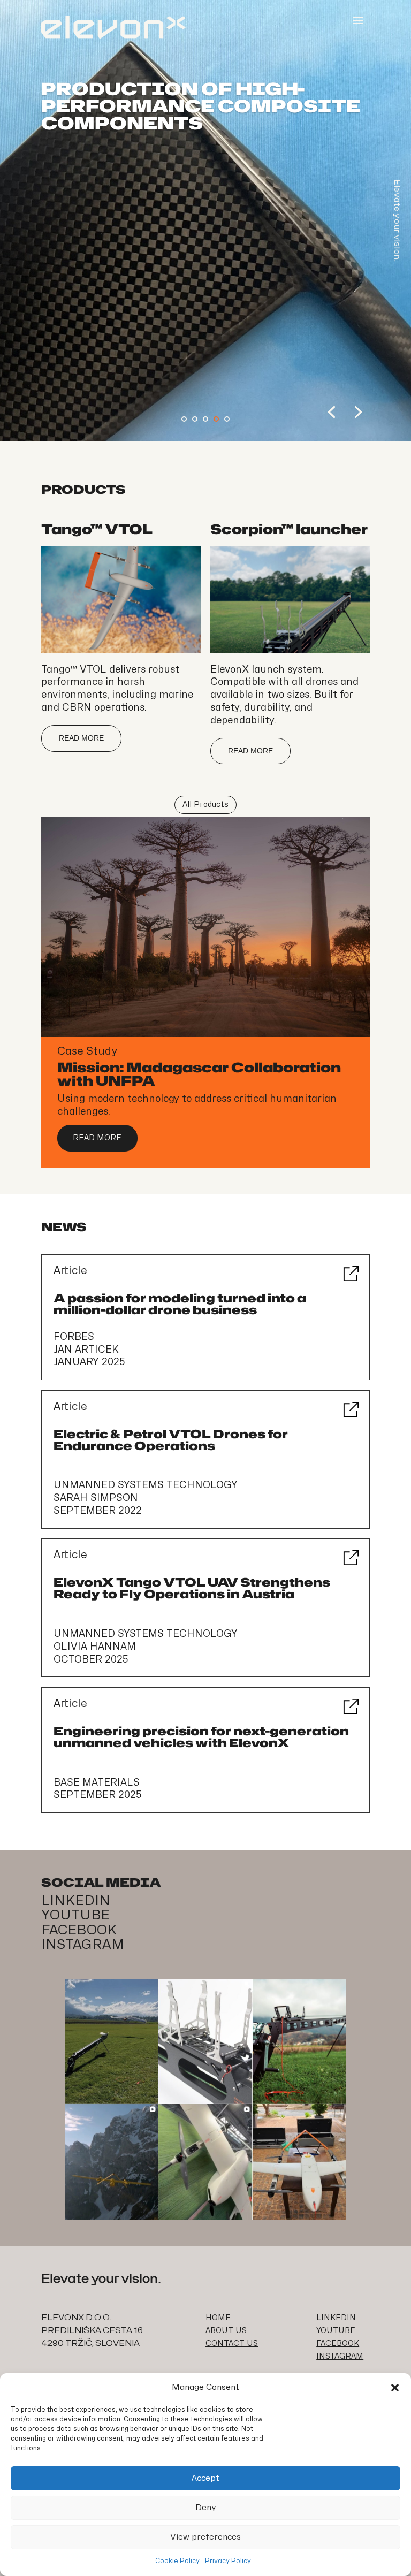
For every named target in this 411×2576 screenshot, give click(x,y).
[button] (395, 2388)
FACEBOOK (79, 1930)
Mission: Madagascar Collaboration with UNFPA (199, 1074)
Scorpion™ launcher (289, 529)
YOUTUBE (75, 1915)
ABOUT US (226, 2331)
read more (81, 738)
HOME (218, 2318)
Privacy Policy (228, 2561)
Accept (205, 2478)
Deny (206, 2508)
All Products (205, 805)
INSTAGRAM (83, 1945)
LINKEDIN (76, 1901)
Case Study (87, 1051)
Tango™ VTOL (97, 529)
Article (70, 1271)
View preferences (205, 2537)
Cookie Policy (177, 2561)
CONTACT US (232, 2343)
